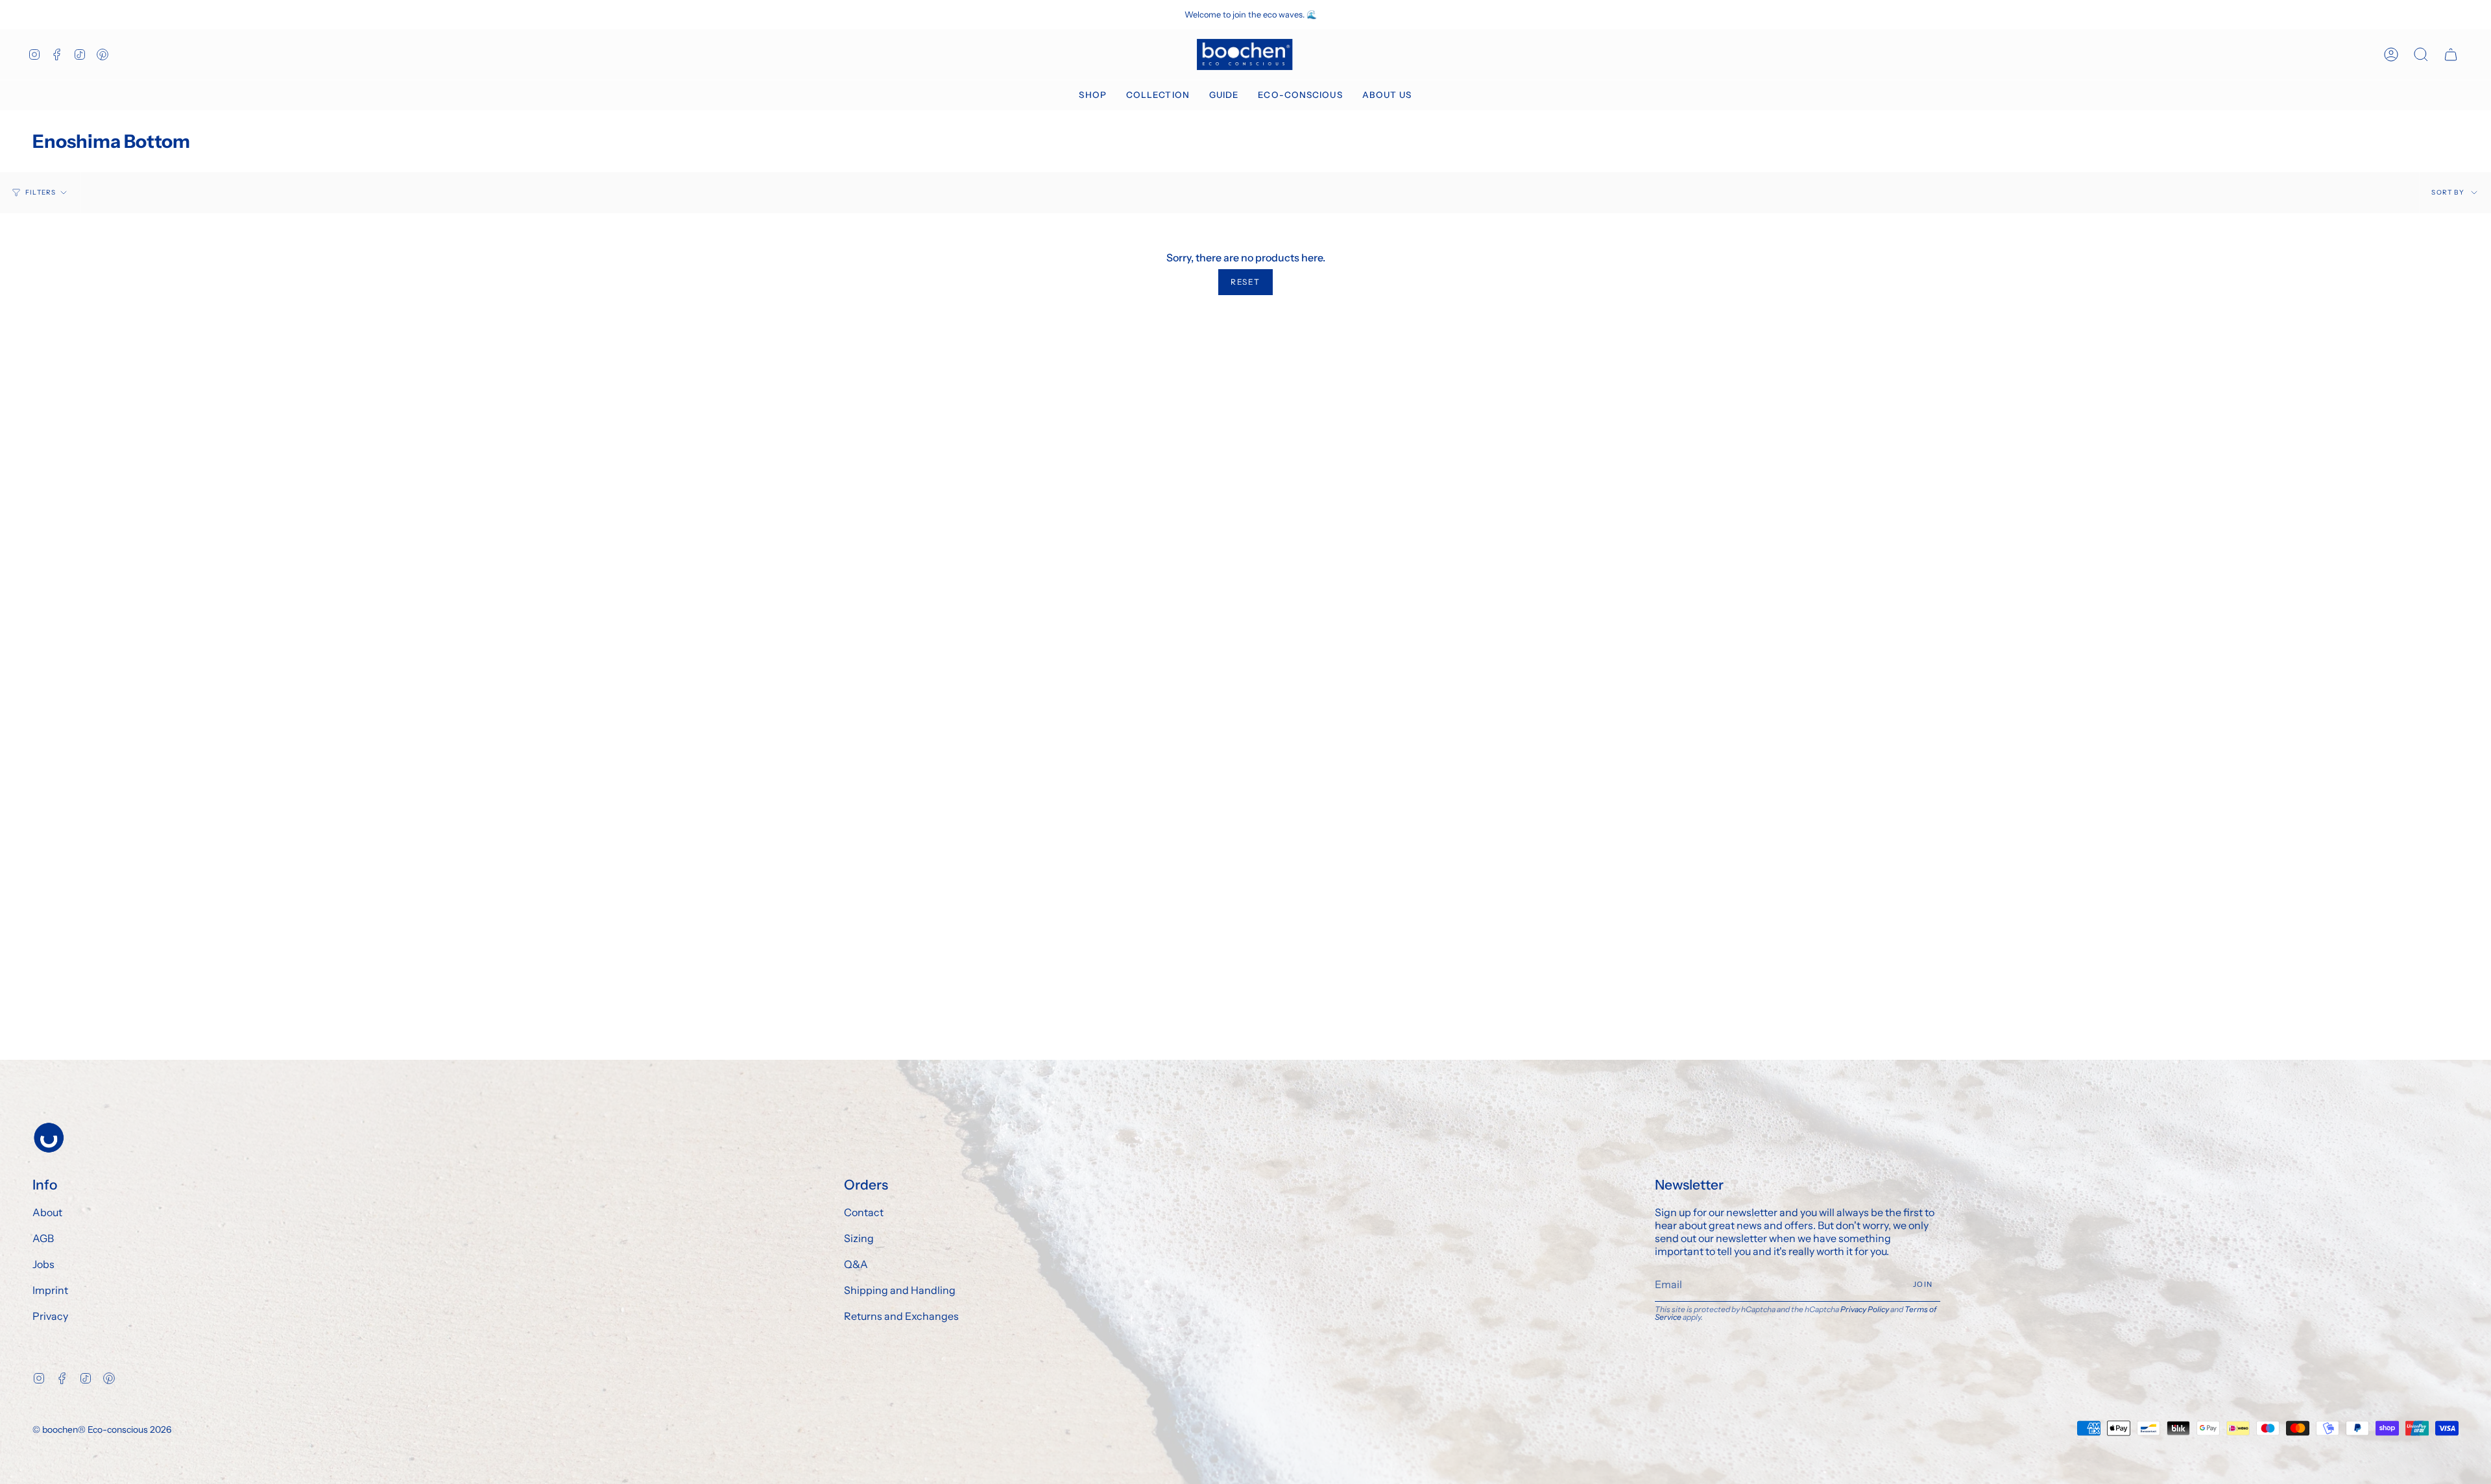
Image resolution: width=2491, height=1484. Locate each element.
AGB (43, 1238)
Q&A (856, 1264)
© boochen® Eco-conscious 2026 (102, 1430)
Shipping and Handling (900, 1290)
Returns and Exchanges (901, 1316)
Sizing (859, 1238)
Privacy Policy (1865, 1309)
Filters (41, 192)
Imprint (50, 1290)
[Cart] (2451, 54)
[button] (1092, 95)
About (47, 1212)
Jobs (43, 1264)
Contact (864, 1212)
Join (1923, 1284)
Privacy (50, 1316)
